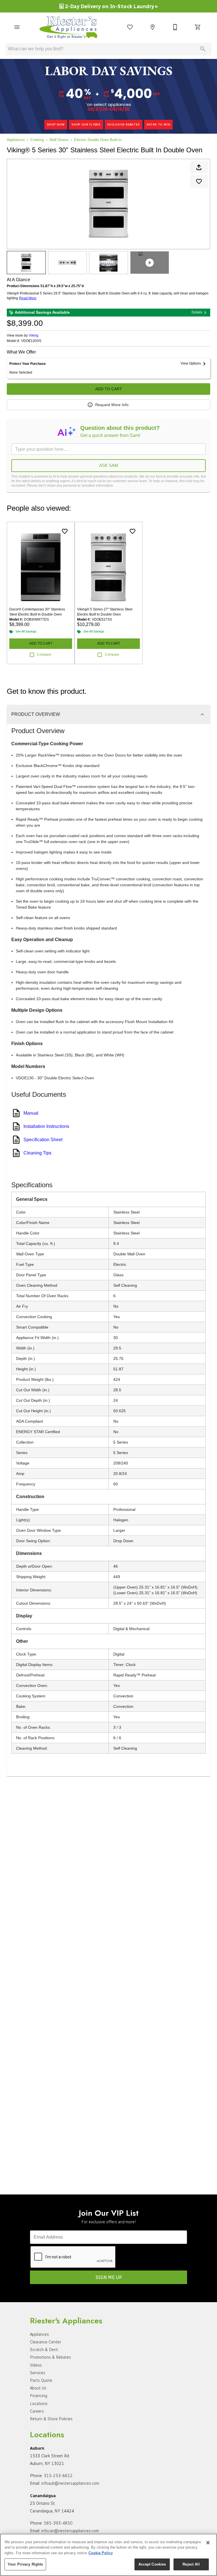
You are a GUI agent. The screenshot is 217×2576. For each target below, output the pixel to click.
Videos (36, 2365)
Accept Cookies (152, 2564)
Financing (39, 2396)
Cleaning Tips (37, 1153)
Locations (39, 2404)
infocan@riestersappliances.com (70, 2531)
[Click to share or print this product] (199, 167)
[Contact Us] (175, 27)
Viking (34, 335)
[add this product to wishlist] (199, 181)
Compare (44, 655)
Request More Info (112, 405)
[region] (108, 2555)
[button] (17, 27)
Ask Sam (109, 465)
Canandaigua (43, 2496)
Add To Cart (109, 389)
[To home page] (71, 27)
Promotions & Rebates (50, 2357)
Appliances (16, 140)
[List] (130, 27)
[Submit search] (203, 49)
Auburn (37, 2448)
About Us (38, 2388)
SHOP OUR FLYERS (86, 124)
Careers (37, 2411)
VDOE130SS (31, 341)
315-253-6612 (58, 2476)
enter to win (159, 124)
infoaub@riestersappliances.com (70, 2483)
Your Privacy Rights (25, 2564)
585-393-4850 (58, 2523)
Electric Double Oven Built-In (98, 140)
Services (38, 2373)
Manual (31, 1113)
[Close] (208, 2543)
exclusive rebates (124, 124)
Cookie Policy (101, 2553)
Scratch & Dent (44, 2350)
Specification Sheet (43, 1140)
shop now (56, 124)
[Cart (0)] (198, 27)
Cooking (37, 140)
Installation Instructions (46, 1126)
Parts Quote (41, 2380)
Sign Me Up (109, 2277)
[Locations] (153, 27)
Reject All (191, 2564)
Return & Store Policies (51, 2419)
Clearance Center (45, 2342)
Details (197, 312)
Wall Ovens (59, 140)
